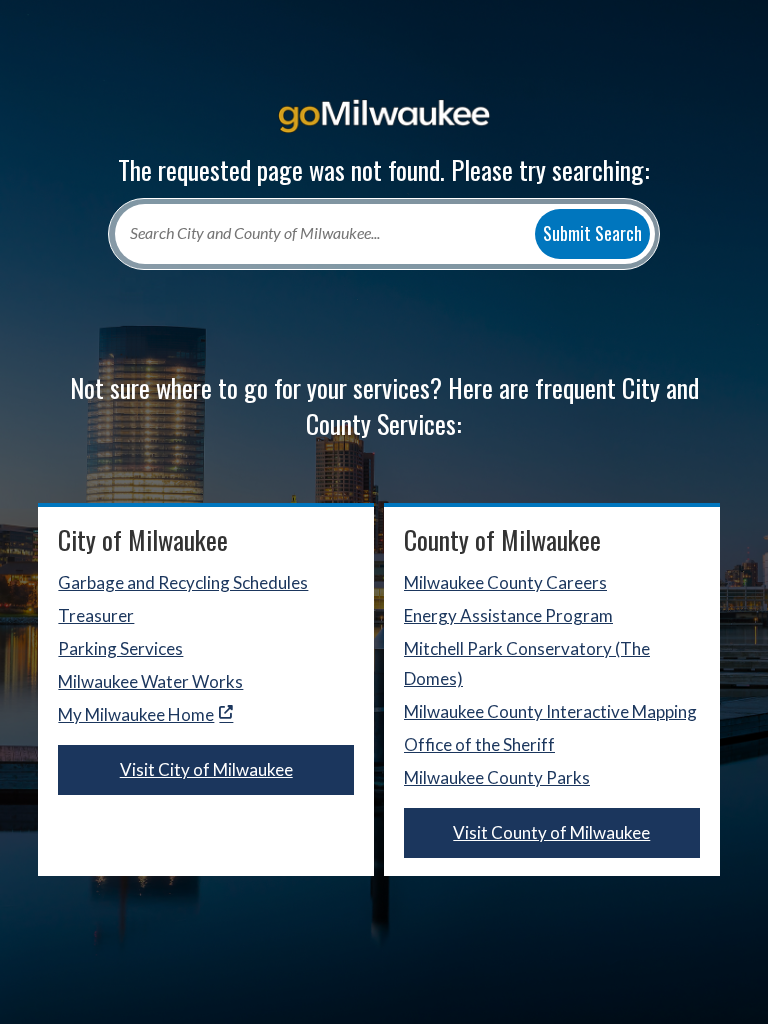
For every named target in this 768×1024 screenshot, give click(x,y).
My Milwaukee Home (136, 714)
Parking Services (120, 648)
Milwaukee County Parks (497, 777)
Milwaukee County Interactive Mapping (550, 711)
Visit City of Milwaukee (206, 769)
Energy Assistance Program (508, 615)
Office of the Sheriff (479, 744)
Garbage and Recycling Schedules (183, 582)
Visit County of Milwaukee (551, 832)
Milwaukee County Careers (505, 582)
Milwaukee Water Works (150, 681)
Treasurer (96, 615)
